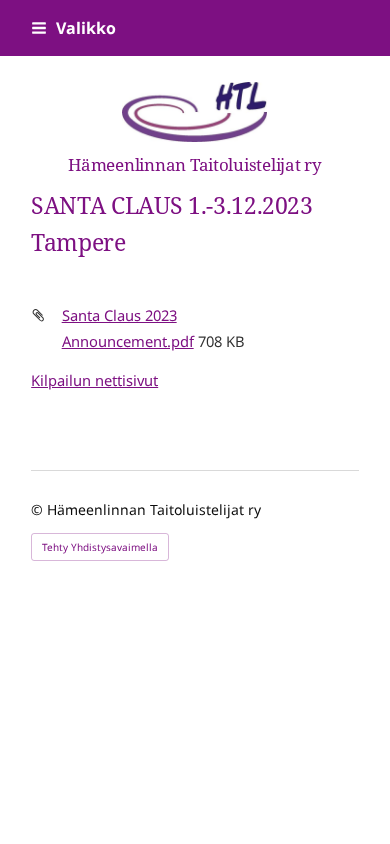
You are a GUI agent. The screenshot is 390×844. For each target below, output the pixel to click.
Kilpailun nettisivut (94, 380)
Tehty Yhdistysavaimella (100, 547)
